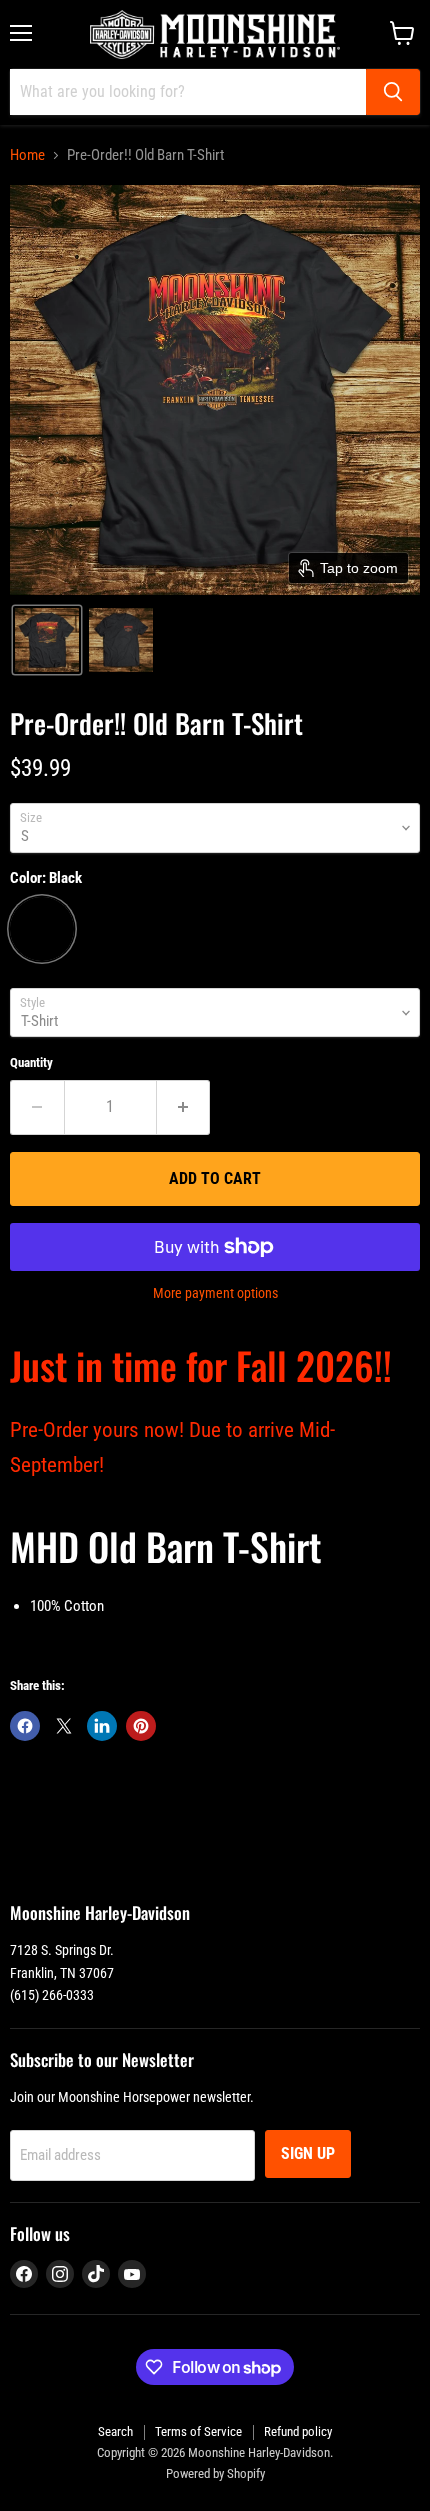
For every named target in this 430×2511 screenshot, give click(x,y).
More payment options (215, 1293)
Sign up (308, 2153)
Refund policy (298, 2431)
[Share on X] (64, 1726)
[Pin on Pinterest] (141, 1726)
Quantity (31, 1062)
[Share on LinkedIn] (102, 1726)
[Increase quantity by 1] (184, 1107)
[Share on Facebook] (25, 1726)
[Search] (393, 92)
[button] (47, 640)
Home (27, 155)
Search (115, 2431)
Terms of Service (198, 2431)
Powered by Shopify (215, 2473)
